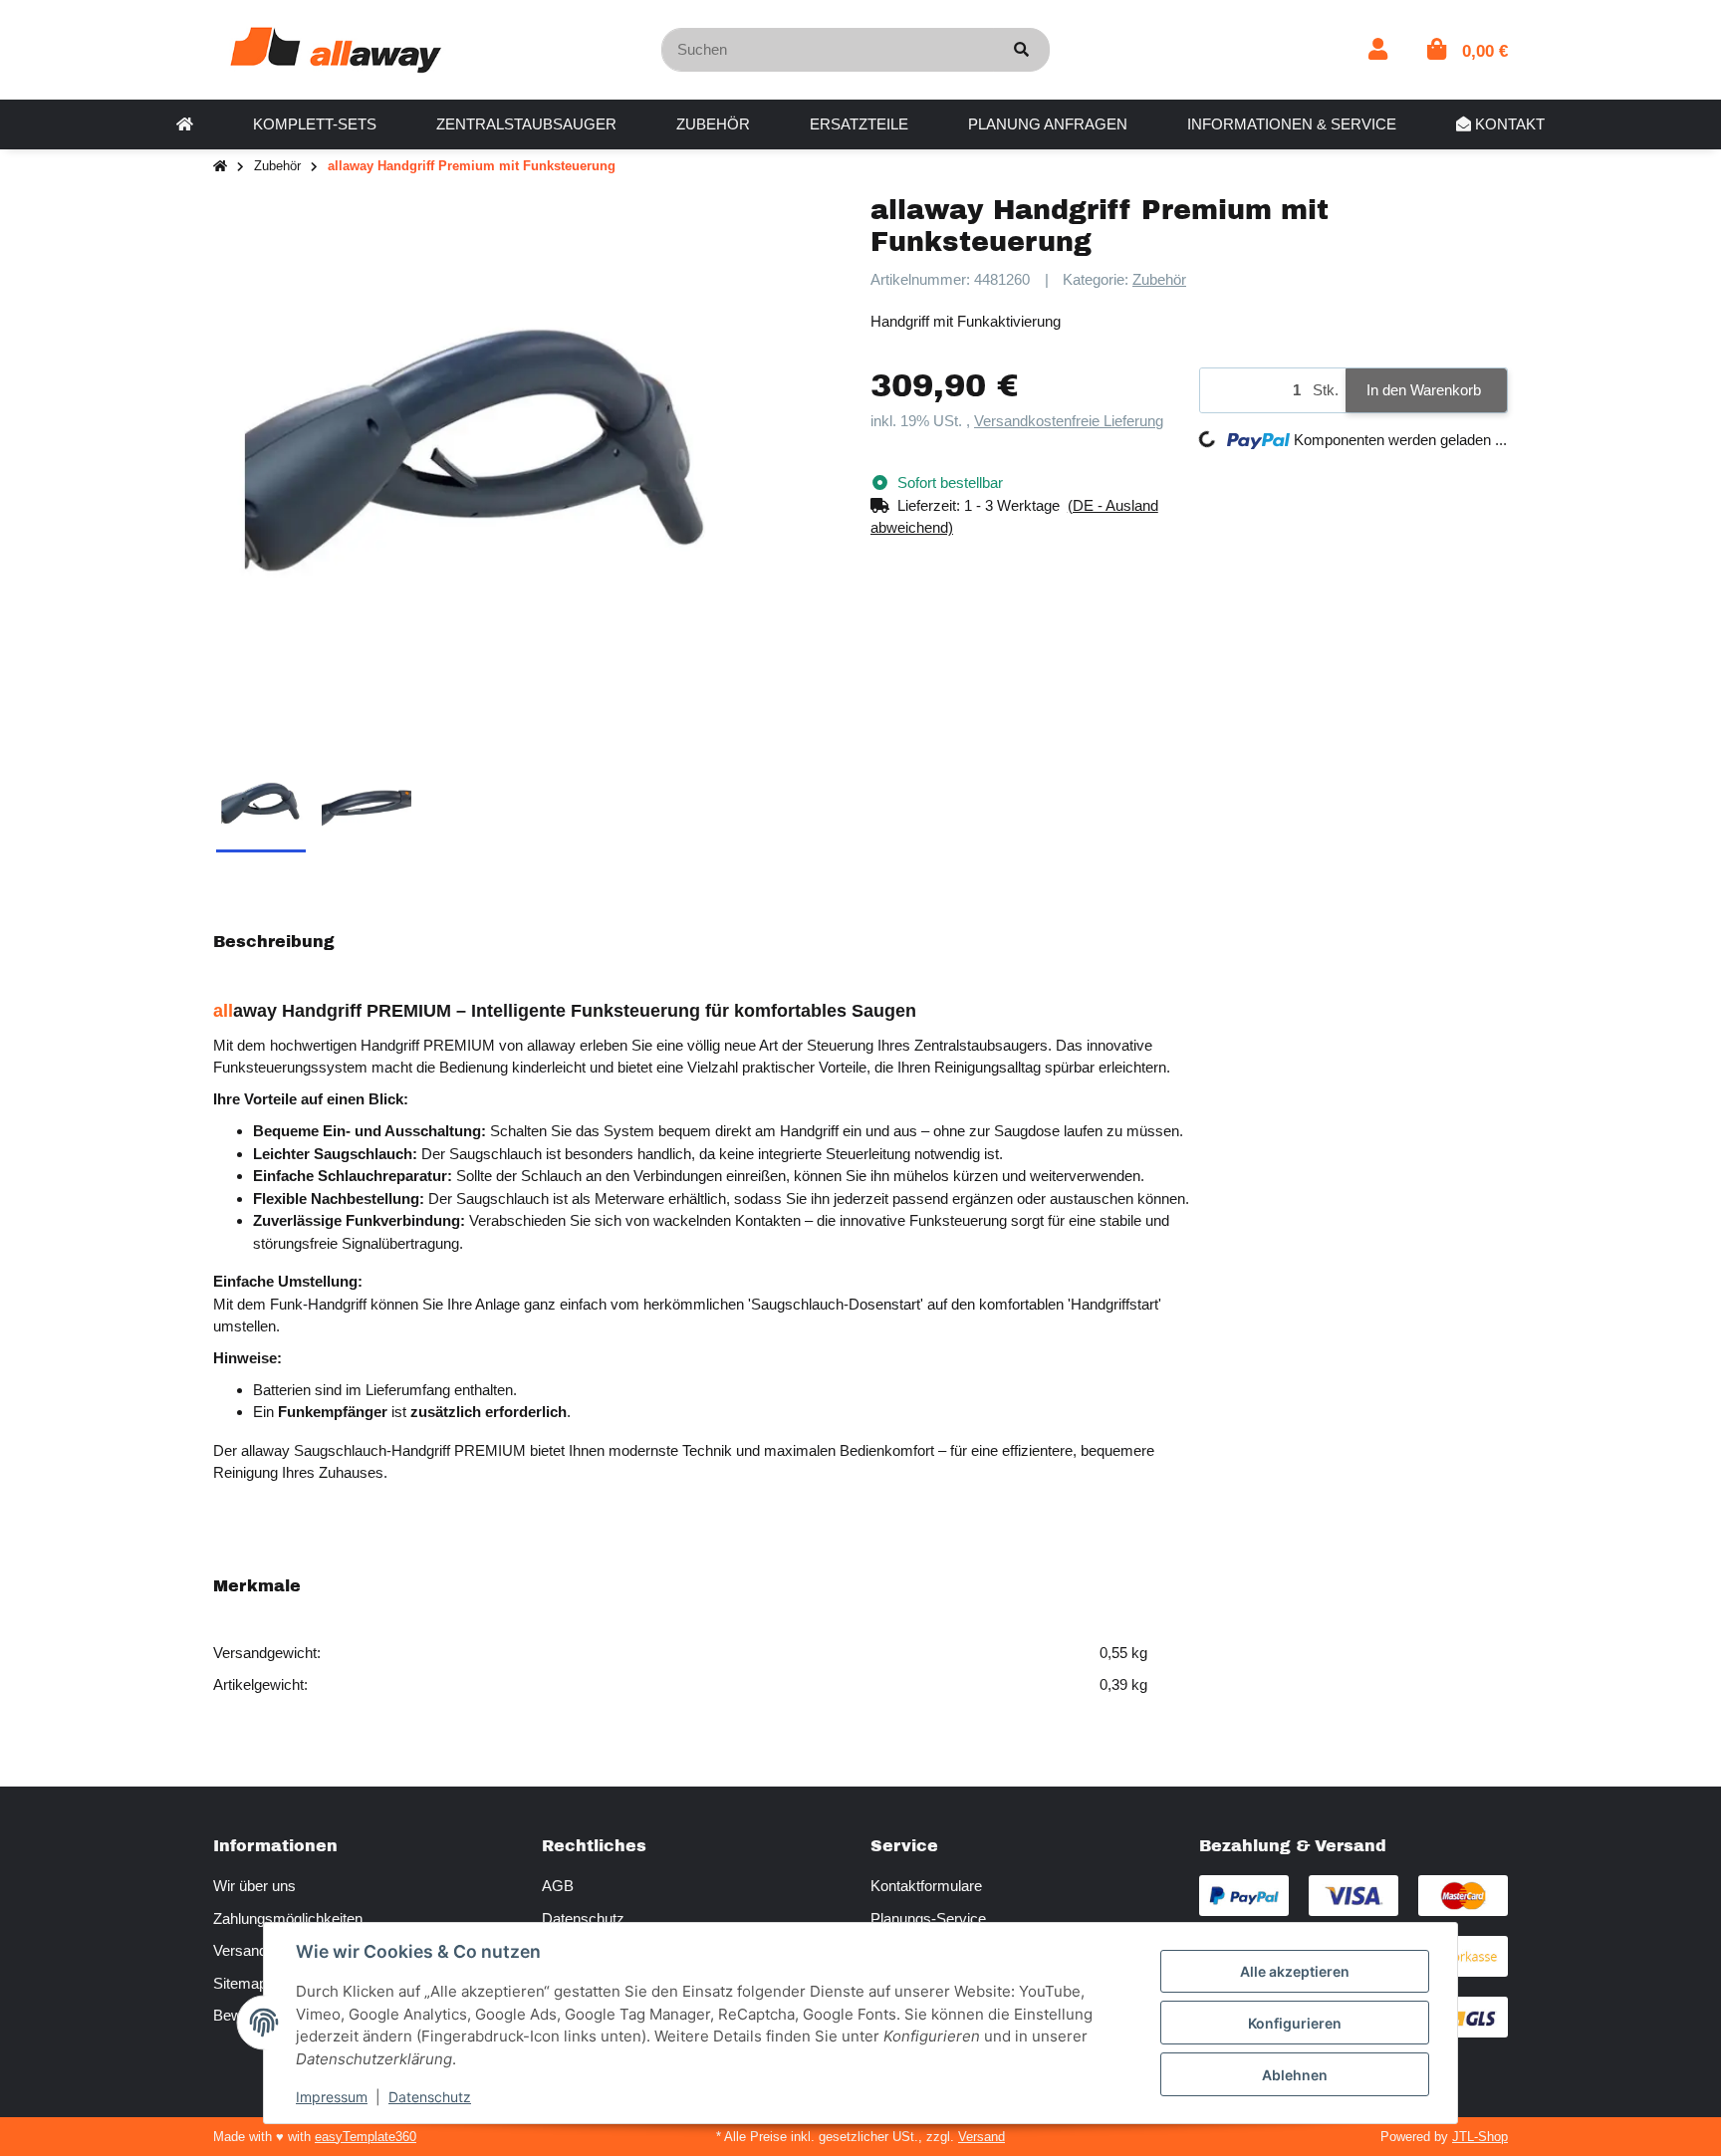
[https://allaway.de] (185, 124)
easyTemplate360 (366, 2137)
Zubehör (1159, 279)
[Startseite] (220, 167)
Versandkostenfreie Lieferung (1069, 421)
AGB (558, 1886)
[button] (1378, 49)
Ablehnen (1295, 2075)
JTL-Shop (1480, 2137)
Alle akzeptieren (1295, 1971)
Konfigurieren (1295, 2023)
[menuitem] (185, 124)
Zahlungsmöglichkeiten (288, 1918)
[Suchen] (1021, 50)
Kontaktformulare (926, 1886)
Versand (982, 2137)
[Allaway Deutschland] (336, 48)
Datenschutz (583, 1918)
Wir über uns (254, 1886)
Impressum (332, 2097)
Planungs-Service (928, 1918)
